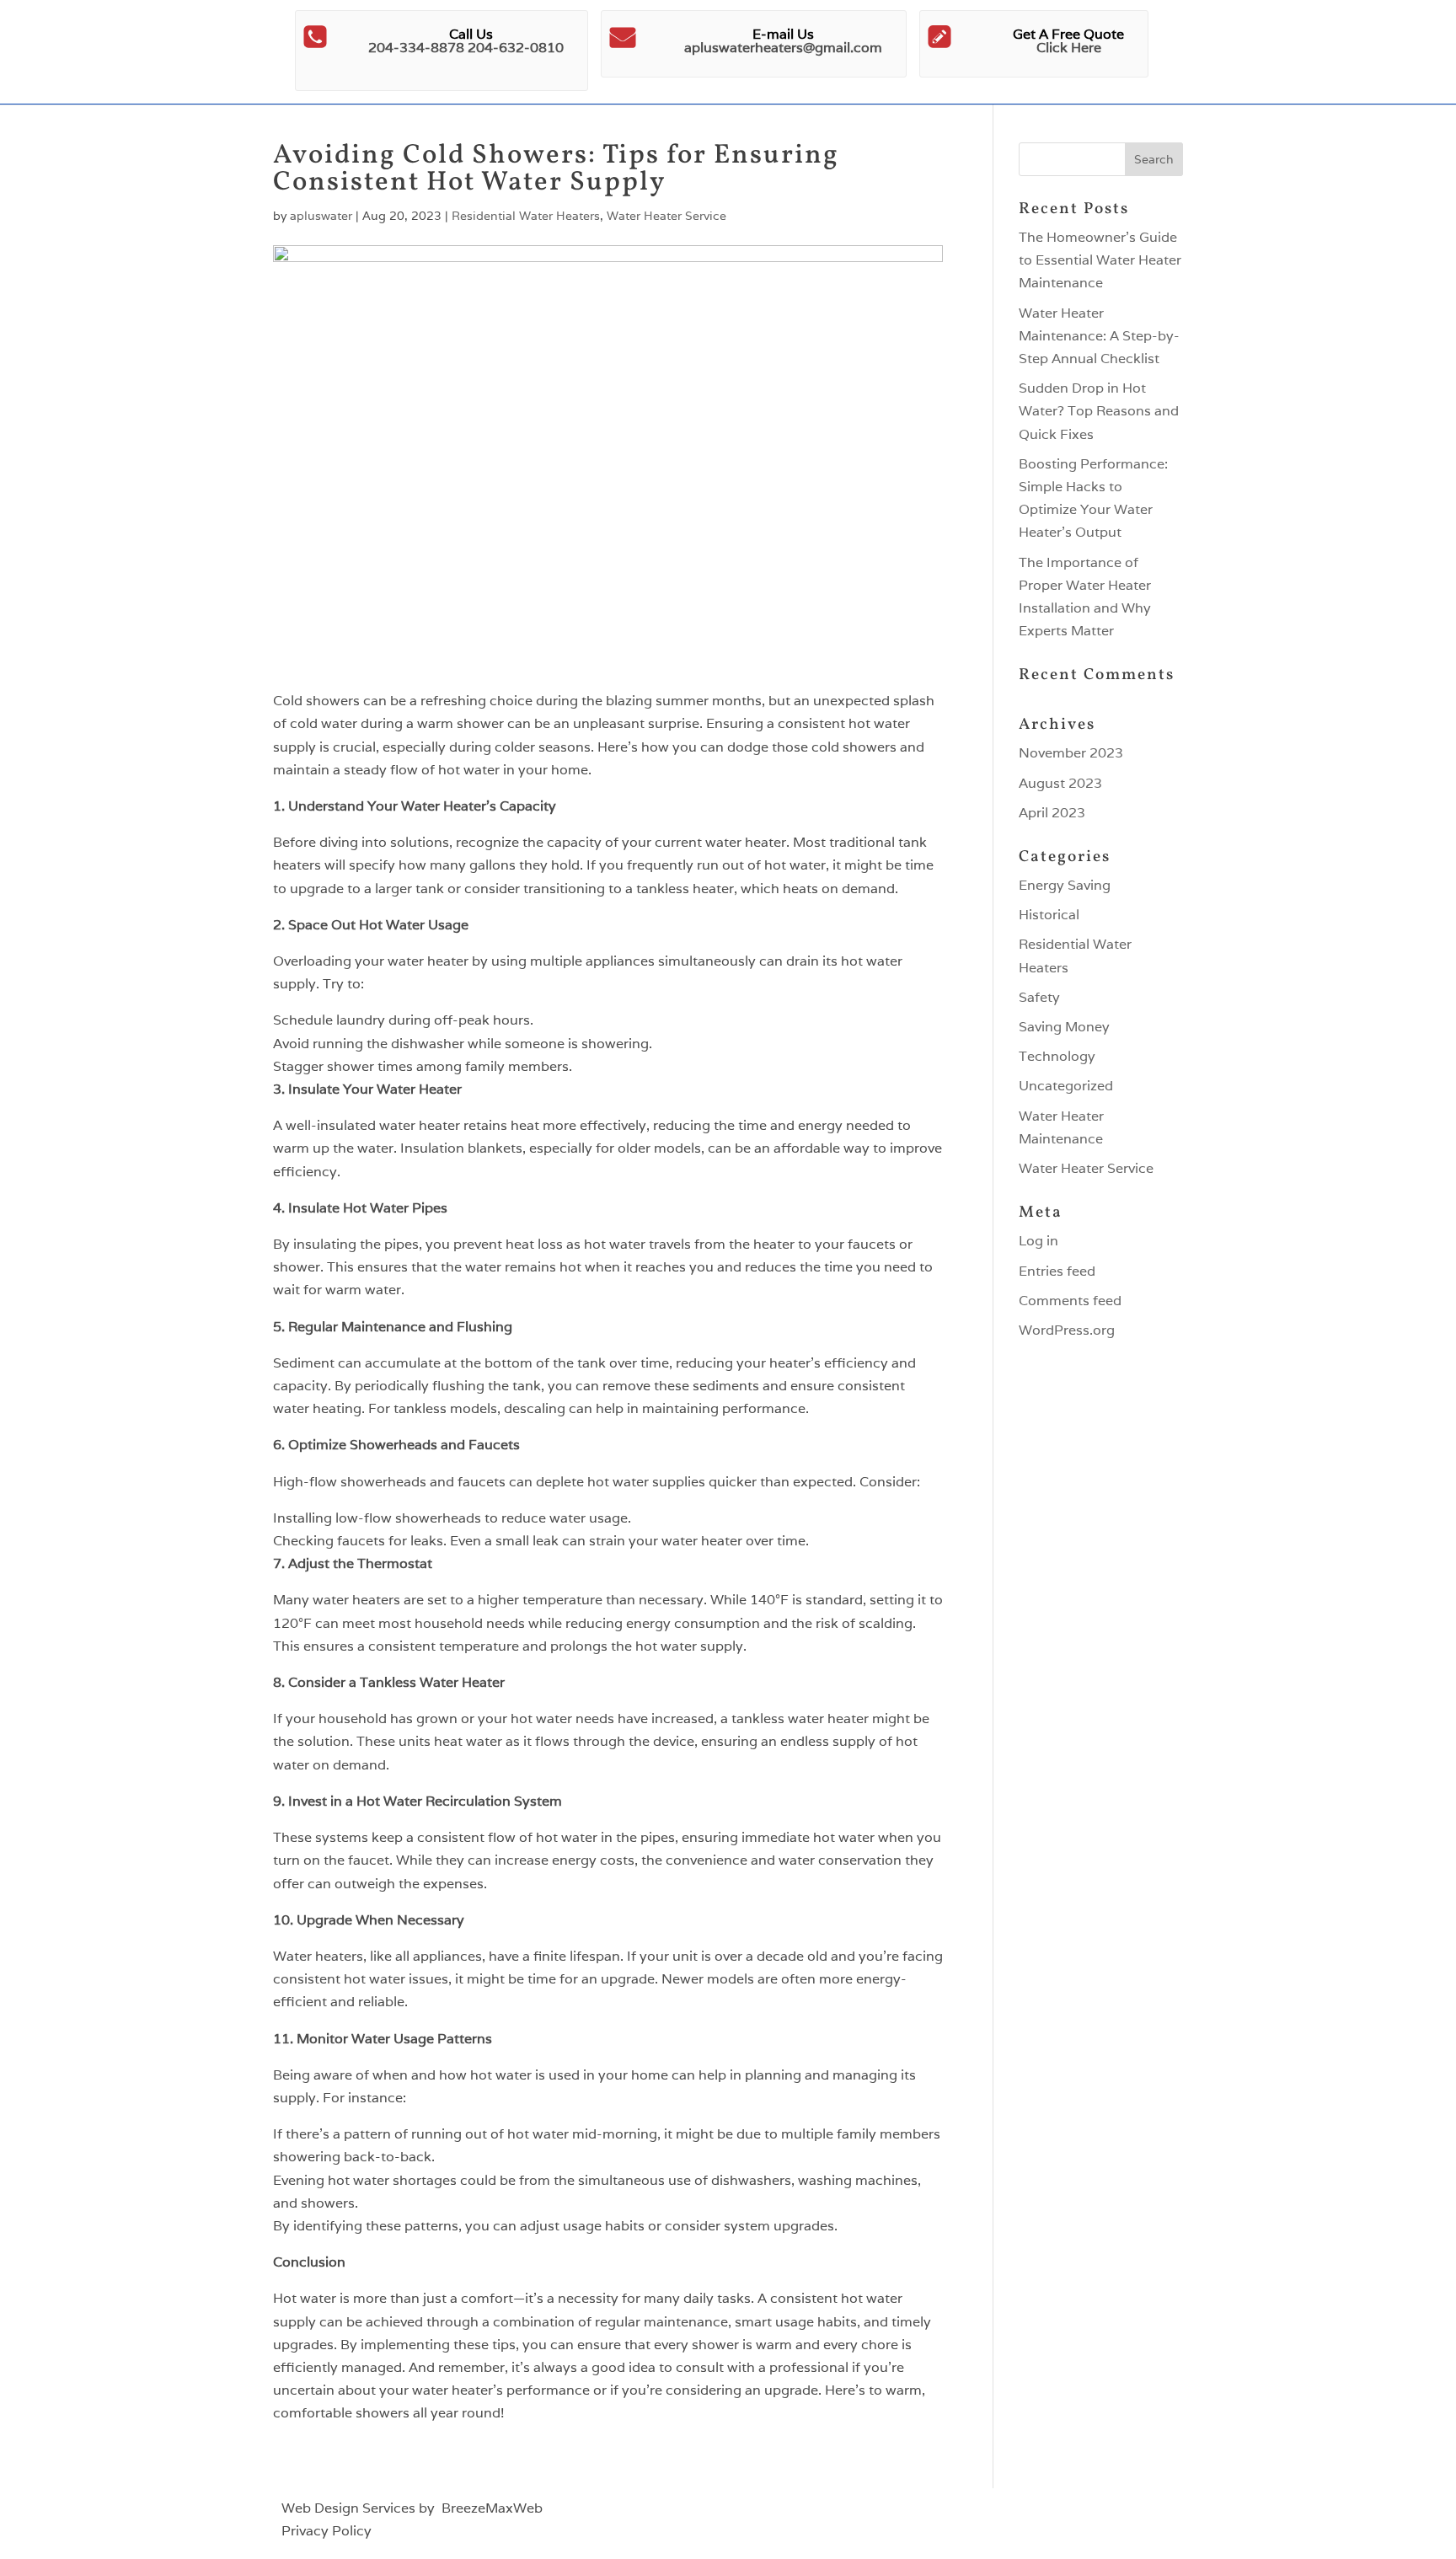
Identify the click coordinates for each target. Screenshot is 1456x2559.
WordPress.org (1067, 1330)
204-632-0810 (516, 48)
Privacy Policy (327, 2531)
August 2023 (1060, 783)
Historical (1049, 915)
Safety (1039, 997)
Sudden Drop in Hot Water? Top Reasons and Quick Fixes (1099, 411)
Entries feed (1057, 1271)
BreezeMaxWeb (492, 2508)
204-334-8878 (416, 48)
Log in (1038, 1241)
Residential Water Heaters (526, 216)
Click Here (1069, 48)
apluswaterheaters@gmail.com (783, 48)
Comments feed (1070, 1301)
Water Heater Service (666, 216)
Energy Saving (1065, 885)
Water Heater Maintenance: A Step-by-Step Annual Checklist (1099, 336)
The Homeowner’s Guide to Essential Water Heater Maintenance (1100, 260)
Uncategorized (1066, 1086)
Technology (1057, 1056)
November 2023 (1071, 753)
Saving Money (1064, 1027)
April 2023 (1052, 813)
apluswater (321, 216)
